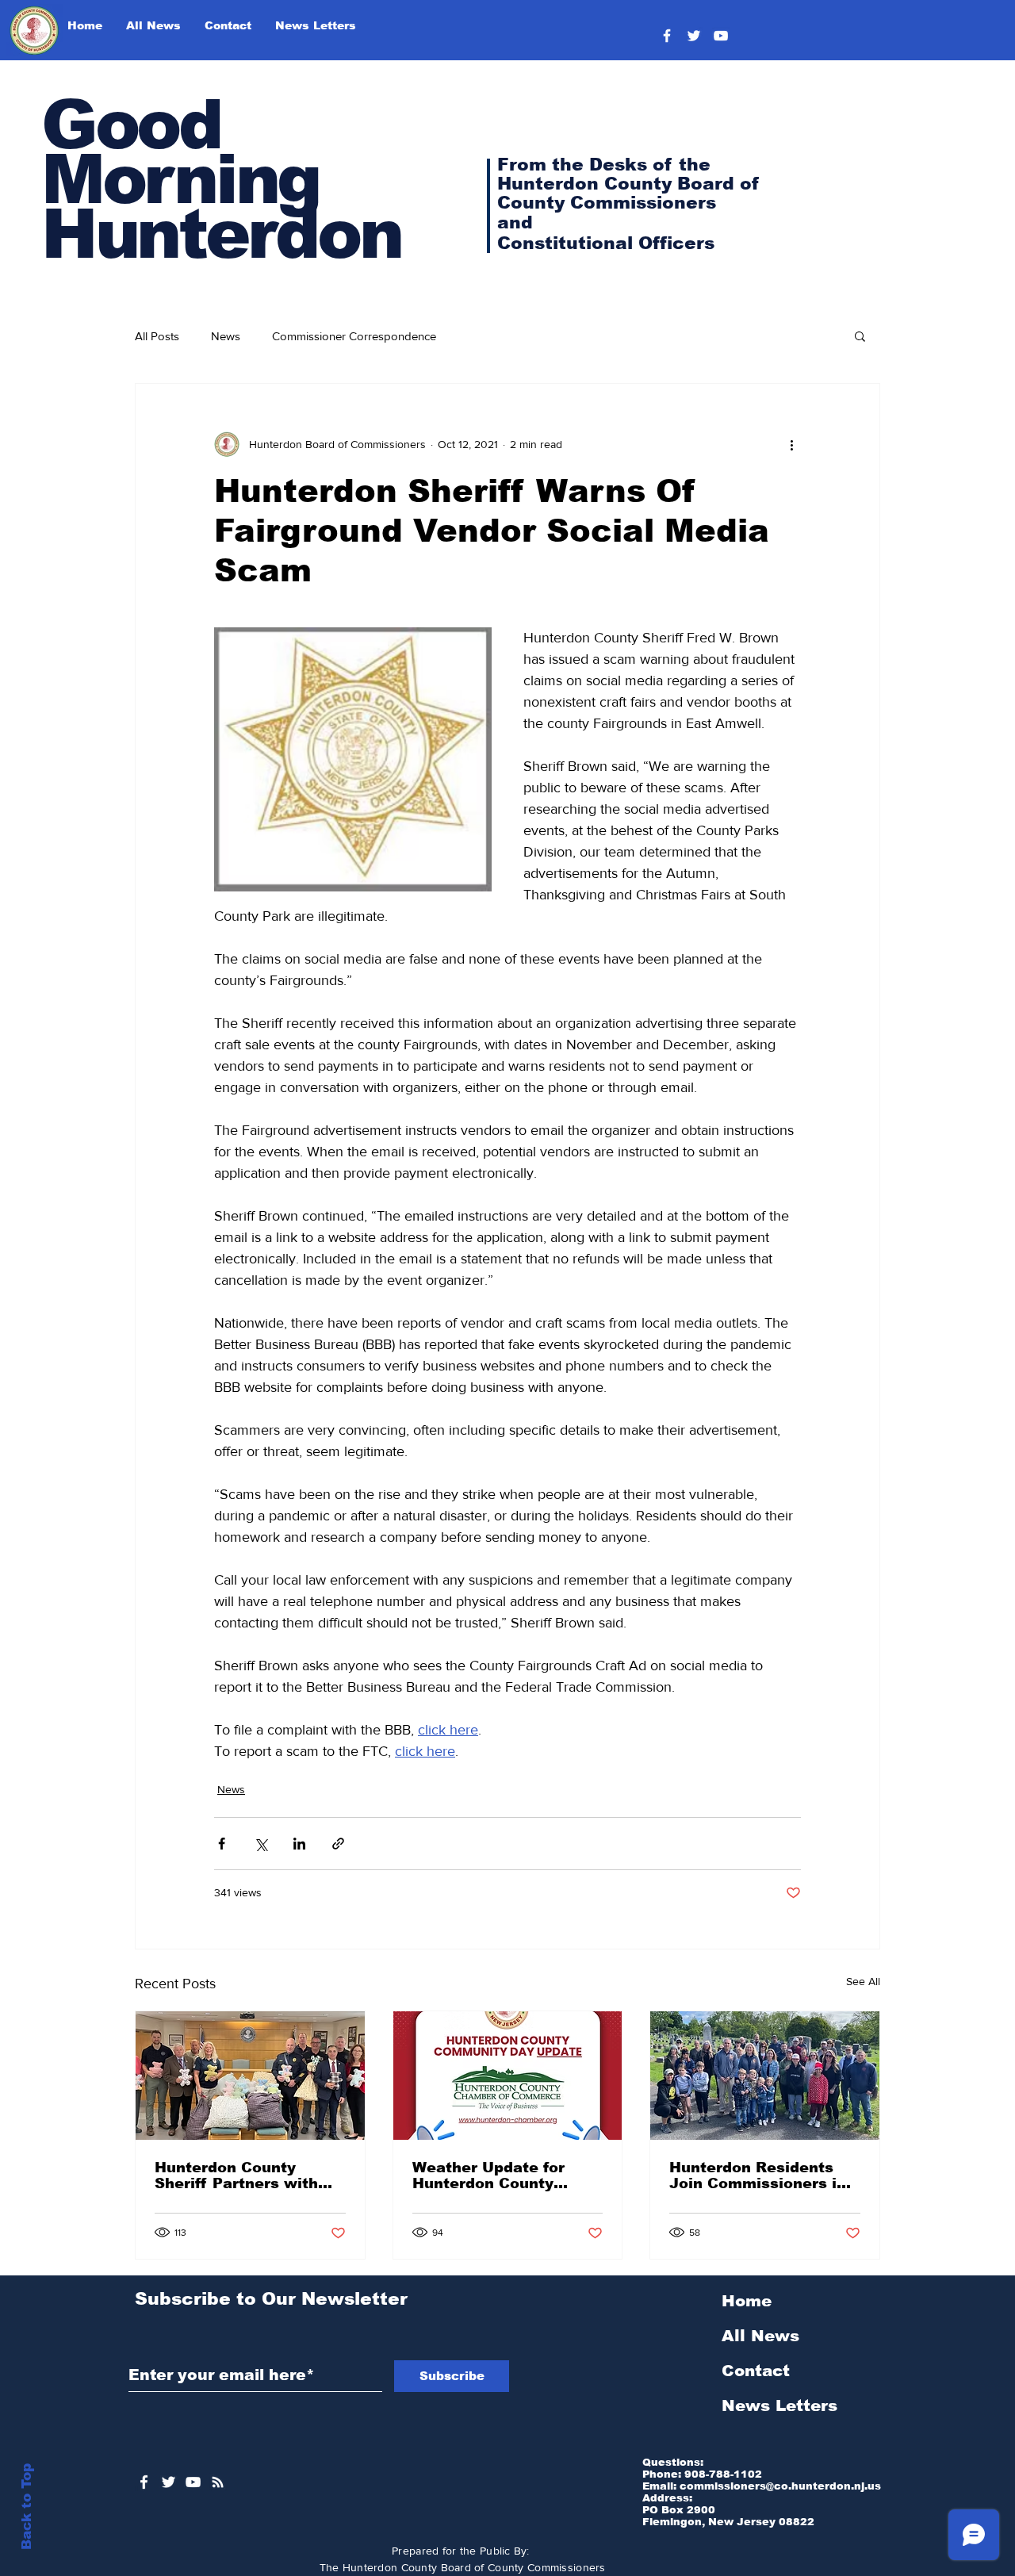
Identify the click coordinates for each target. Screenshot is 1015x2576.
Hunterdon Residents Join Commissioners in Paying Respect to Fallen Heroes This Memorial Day (758, 2175)
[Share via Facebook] (222, 1844)
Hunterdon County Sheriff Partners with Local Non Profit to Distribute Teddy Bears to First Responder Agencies (243, 2175)
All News (760, 2336)
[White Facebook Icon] (144, 2482)
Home (747, 2301)
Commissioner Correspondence (354, 336)
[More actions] (791, 444)
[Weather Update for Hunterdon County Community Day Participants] (508, 2076)
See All (863, 1981)
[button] (860, 335)
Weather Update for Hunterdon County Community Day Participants (488, 2175)
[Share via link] (338, 1844)
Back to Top (27, 2507)
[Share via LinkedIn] (299, 1844)
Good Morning (180, 152)
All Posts (157, 336)
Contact (756, 2371)
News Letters (779, 2405)
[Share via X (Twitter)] (260, 1844)
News (226, 336)
